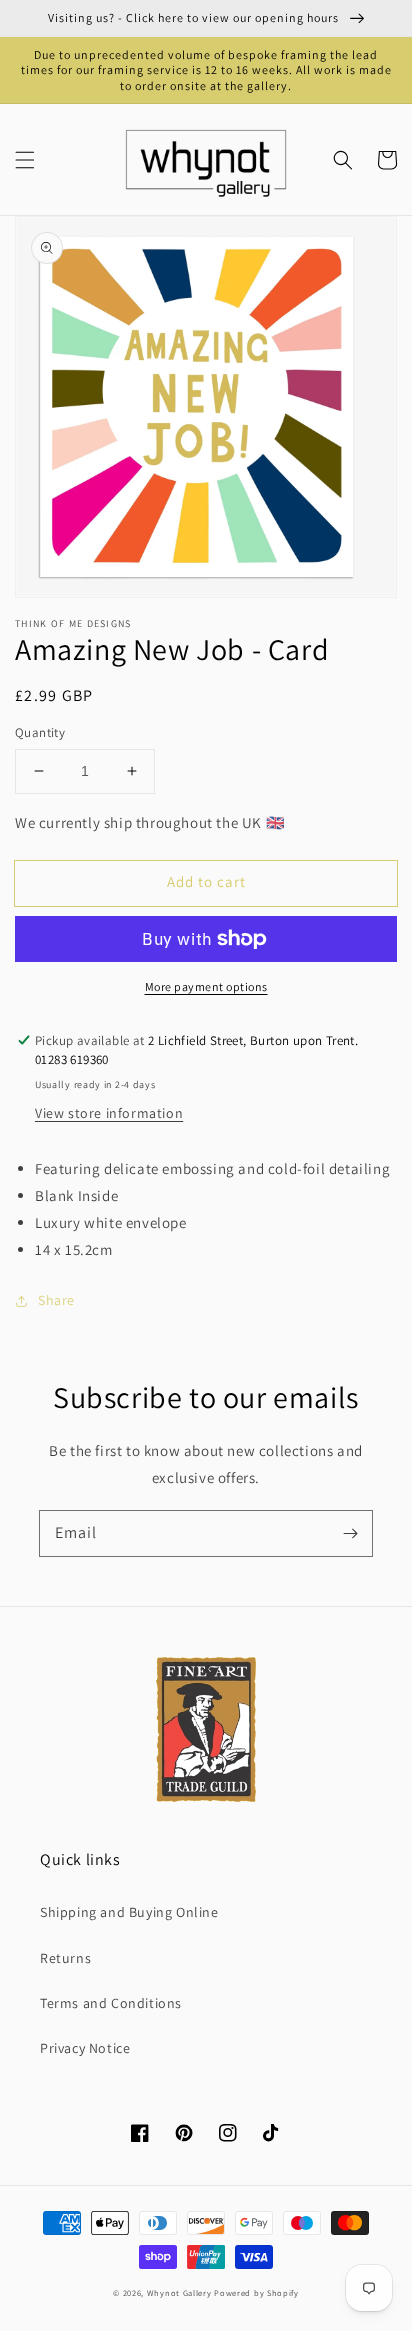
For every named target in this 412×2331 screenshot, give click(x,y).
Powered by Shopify (256, 2292)
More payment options (206, 986)
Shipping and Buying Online (129, 1912)
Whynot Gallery (179, 2292)
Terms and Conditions (111, 2003)
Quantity (40, 732)
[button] (25, 160)
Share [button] (56, 1300)
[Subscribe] (350, 1533)
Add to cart (206, 881)
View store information (109, 1113)
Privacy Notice (85, 2048)
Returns (65, 1958)
